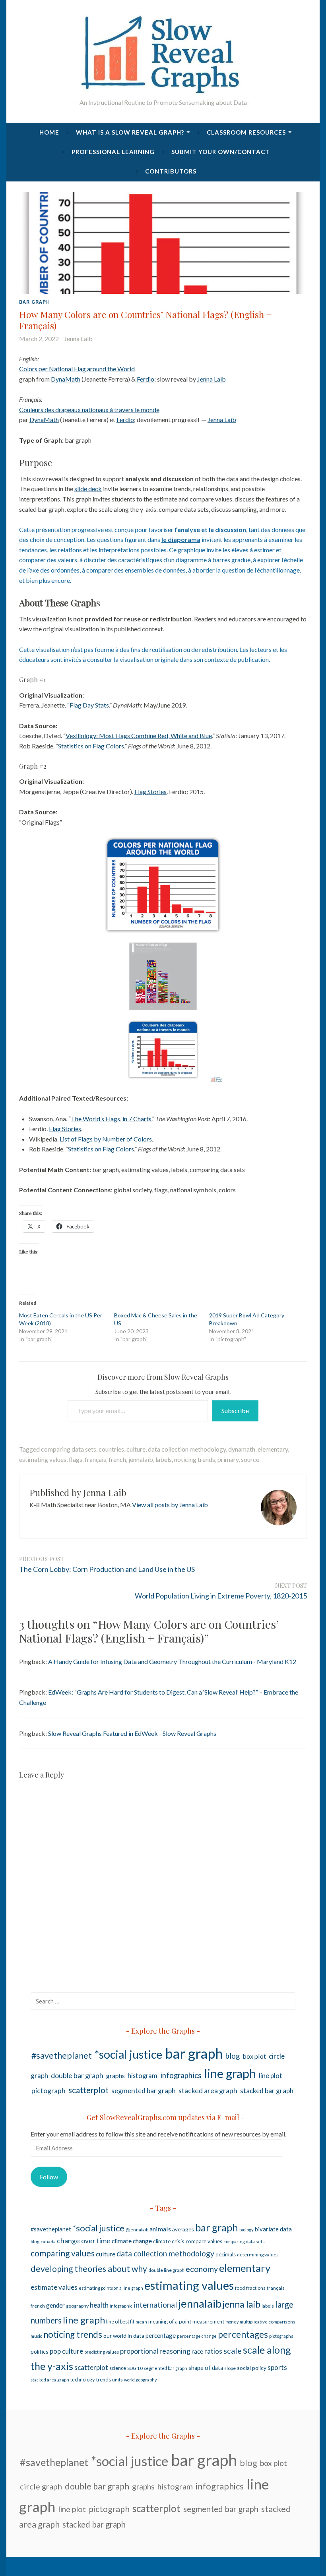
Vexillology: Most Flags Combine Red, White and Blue (139, 736)
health (99, 2305)
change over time (84, 2241)
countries (111, 1449)
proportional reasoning (155, 2351)
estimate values (54, 2287)
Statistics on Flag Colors (91, 746)
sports (277, 2367)
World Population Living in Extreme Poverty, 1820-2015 (221, 1591)
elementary (273, 1449)
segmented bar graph (144, 2091)
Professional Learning (113, 152)
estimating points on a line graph (111, 2288)
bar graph (35, 302)
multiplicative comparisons (268, 2322)
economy (202, 2269)
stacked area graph (208, 2090)
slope (230, 2368)
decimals (226, 2254)
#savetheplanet (62, 2055)
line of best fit (120, 2322)
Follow (49, 2177)
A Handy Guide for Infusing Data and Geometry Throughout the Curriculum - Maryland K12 (172, 1661)
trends (103, 2379)
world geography (140, 2380)
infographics (181, 2075)
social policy (252, 2368)
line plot (271, 2076)
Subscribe (235, 1410)
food (240, 2288)
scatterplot (88, 2090)
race (197, 2351)
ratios (213, 2351)
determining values (258, 2255)
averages (183, 2229)
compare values (204, 2241)
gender (55, 2305)
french (117, 1459)
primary (228, 1459)
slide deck (88, 489)
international (155, 2305)
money (232, 2322)
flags (76, 1459)
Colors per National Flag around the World (77, 369)
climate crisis (169, 2241)
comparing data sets (69, 1449)
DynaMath (66, 379)
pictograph (49, 2090)
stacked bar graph (267, 2091)
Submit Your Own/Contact (221, 152)
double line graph (166, 2270)
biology (246, 2230)
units (117, 2380)
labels (164, 1459)
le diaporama (181, 539)
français (95, 1459)
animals (160, 2229)
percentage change (197, 2336)
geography (77, 2306)
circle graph (41, 2486)
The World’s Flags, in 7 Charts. (111, 1119)
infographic (121, 2306)
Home (49, 132)
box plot (254, 2056)
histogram (143, 2076)
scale (233, 2350)
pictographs (281, 2336)
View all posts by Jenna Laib (170, 1505)
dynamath (242, 1449)
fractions (256, 2288)
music (36, 2336)
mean (141, 2322)
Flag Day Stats (89, 705)
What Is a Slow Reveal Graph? (130, 132)
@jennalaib (137, 2230)
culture (136, 1449)
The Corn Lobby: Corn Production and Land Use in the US (107, 1564)
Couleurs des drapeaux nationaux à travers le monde (89, 410)
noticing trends (195, 1459)
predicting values (102, 2352)
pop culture (66, 2351)
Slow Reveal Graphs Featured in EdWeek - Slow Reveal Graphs (132, 1733)
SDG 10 (135, 2368)
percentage (161, 2335)
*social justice (128, 2054)
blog (233, 2056)
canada (48, 2241)
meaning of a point (170, 2321)
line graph (230, 2074)
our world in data (124, 2336)
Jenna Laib (78, 338)
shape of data (206, 2368)
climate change (132, 2241)
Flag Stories (150, 792)
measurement (208, 2321)
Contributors (171, 171)
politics (40, 2351)
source (250, 1459)
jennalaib (141, 1459)
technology (82, 2380)
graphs (115, 2076)
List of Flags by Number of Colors (106, 1139)
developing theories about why (89, 2269)
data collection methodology (187, 1449)
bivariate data (273, 2229)
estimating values (43, 1459)
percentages (243, 2334)
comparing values (63, 2253)
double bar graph (77, 2075)
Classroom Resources (246, 132)
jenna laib (242, 2304)
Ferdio (146, 379)
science (118, 2368)
